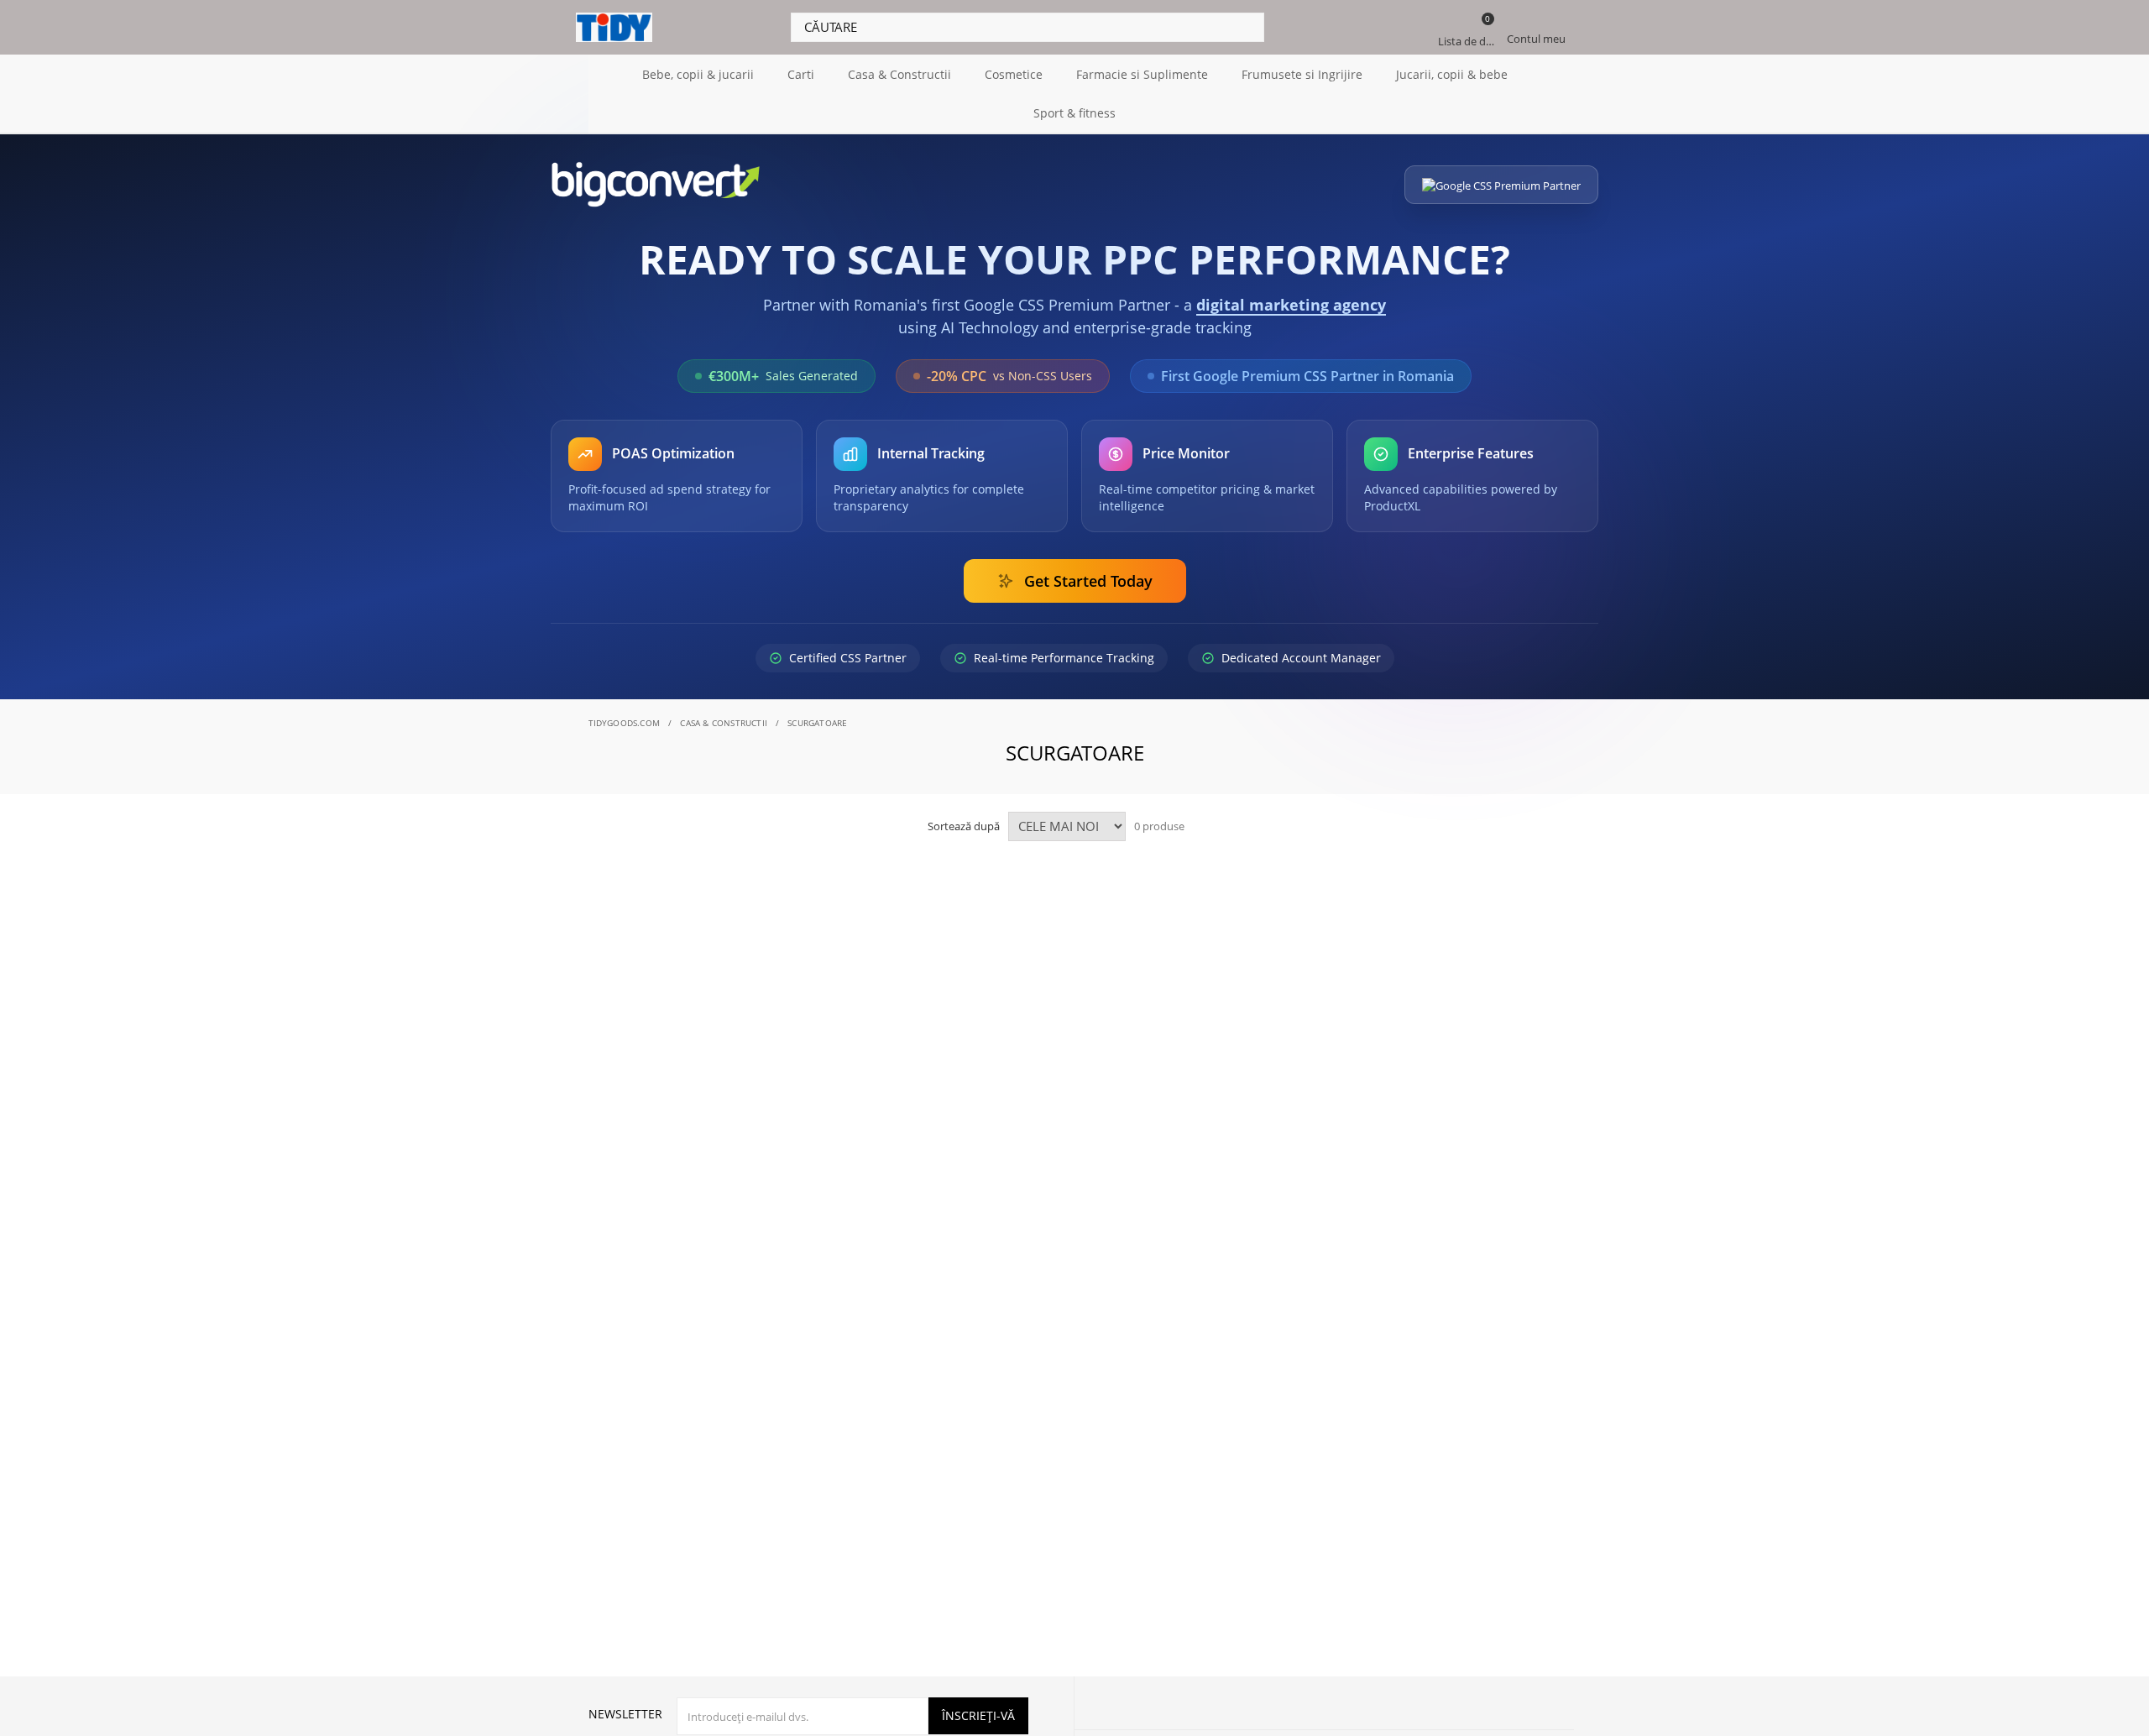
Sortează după (964, 826)
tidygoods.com (625, 723)
